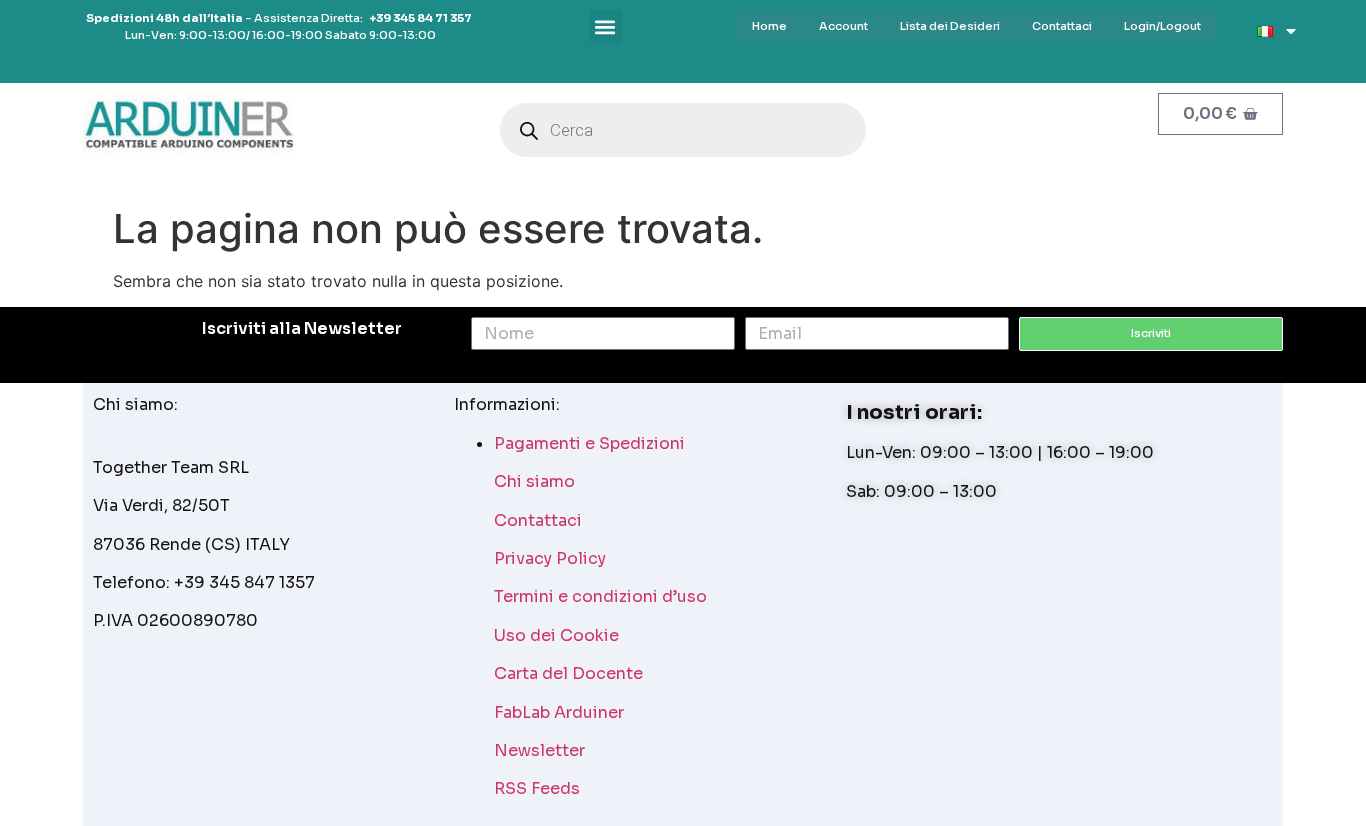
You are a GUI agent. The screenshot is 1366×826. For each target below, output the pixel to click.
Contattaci (538, 520)
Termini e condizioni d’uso (600, 596)
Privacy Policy (550, 558)
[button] (605, 26)
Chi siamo (534, 481)
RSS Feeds (537, 788)
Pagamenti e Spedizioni (589, 443)
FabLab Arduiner (559, 712)
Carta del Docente (568, 673)
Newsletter (539, 750)
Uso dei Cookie (556, 635)
